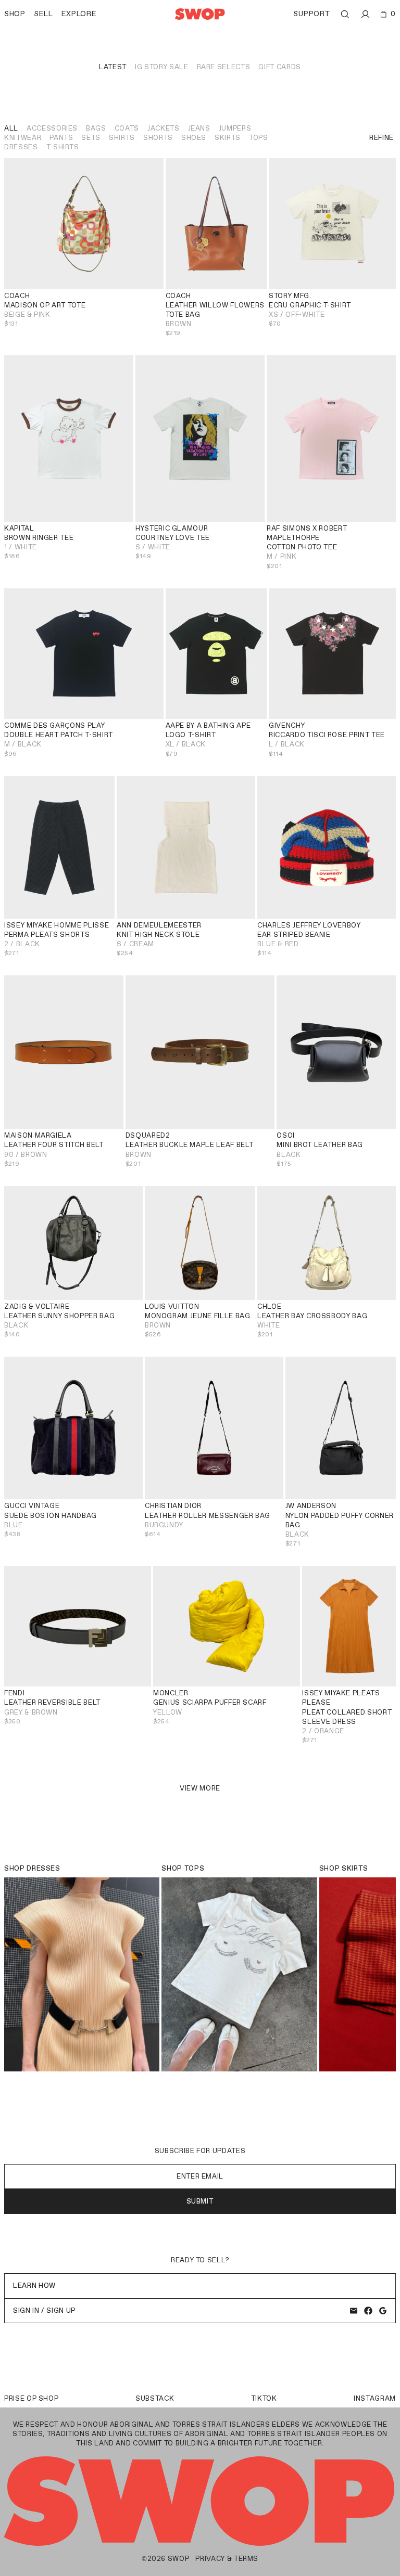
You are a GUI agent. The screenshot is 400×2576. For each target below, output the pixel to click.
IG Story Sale (161, 67)
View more (200, 1788)
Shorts (158, 138)
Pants (61, 138)
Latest (113, 67)
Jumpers (235, 128)
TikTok (264, 2398)
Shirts (122, 138)
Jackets (164, 128)
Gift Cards (280, 67)
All (11, 128)
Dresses (21, 147)
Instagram (375, 2398)
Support (311, 14)
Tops (259, 138)
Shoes (194, 138)
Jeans (199, 128)
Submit (200, 2201)
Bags (96, 128)
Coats (127, 128)
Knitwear (23, 138)
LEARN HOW (34, 2285)
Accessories (52, 128)
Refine (382, 138)
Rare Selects (224, 67)
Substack (155, 2398)
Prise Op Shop (31, 2398)
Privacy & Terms (227, 2559)
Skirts (228, 138)
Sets (91, 138)
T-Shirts (63, 147)
